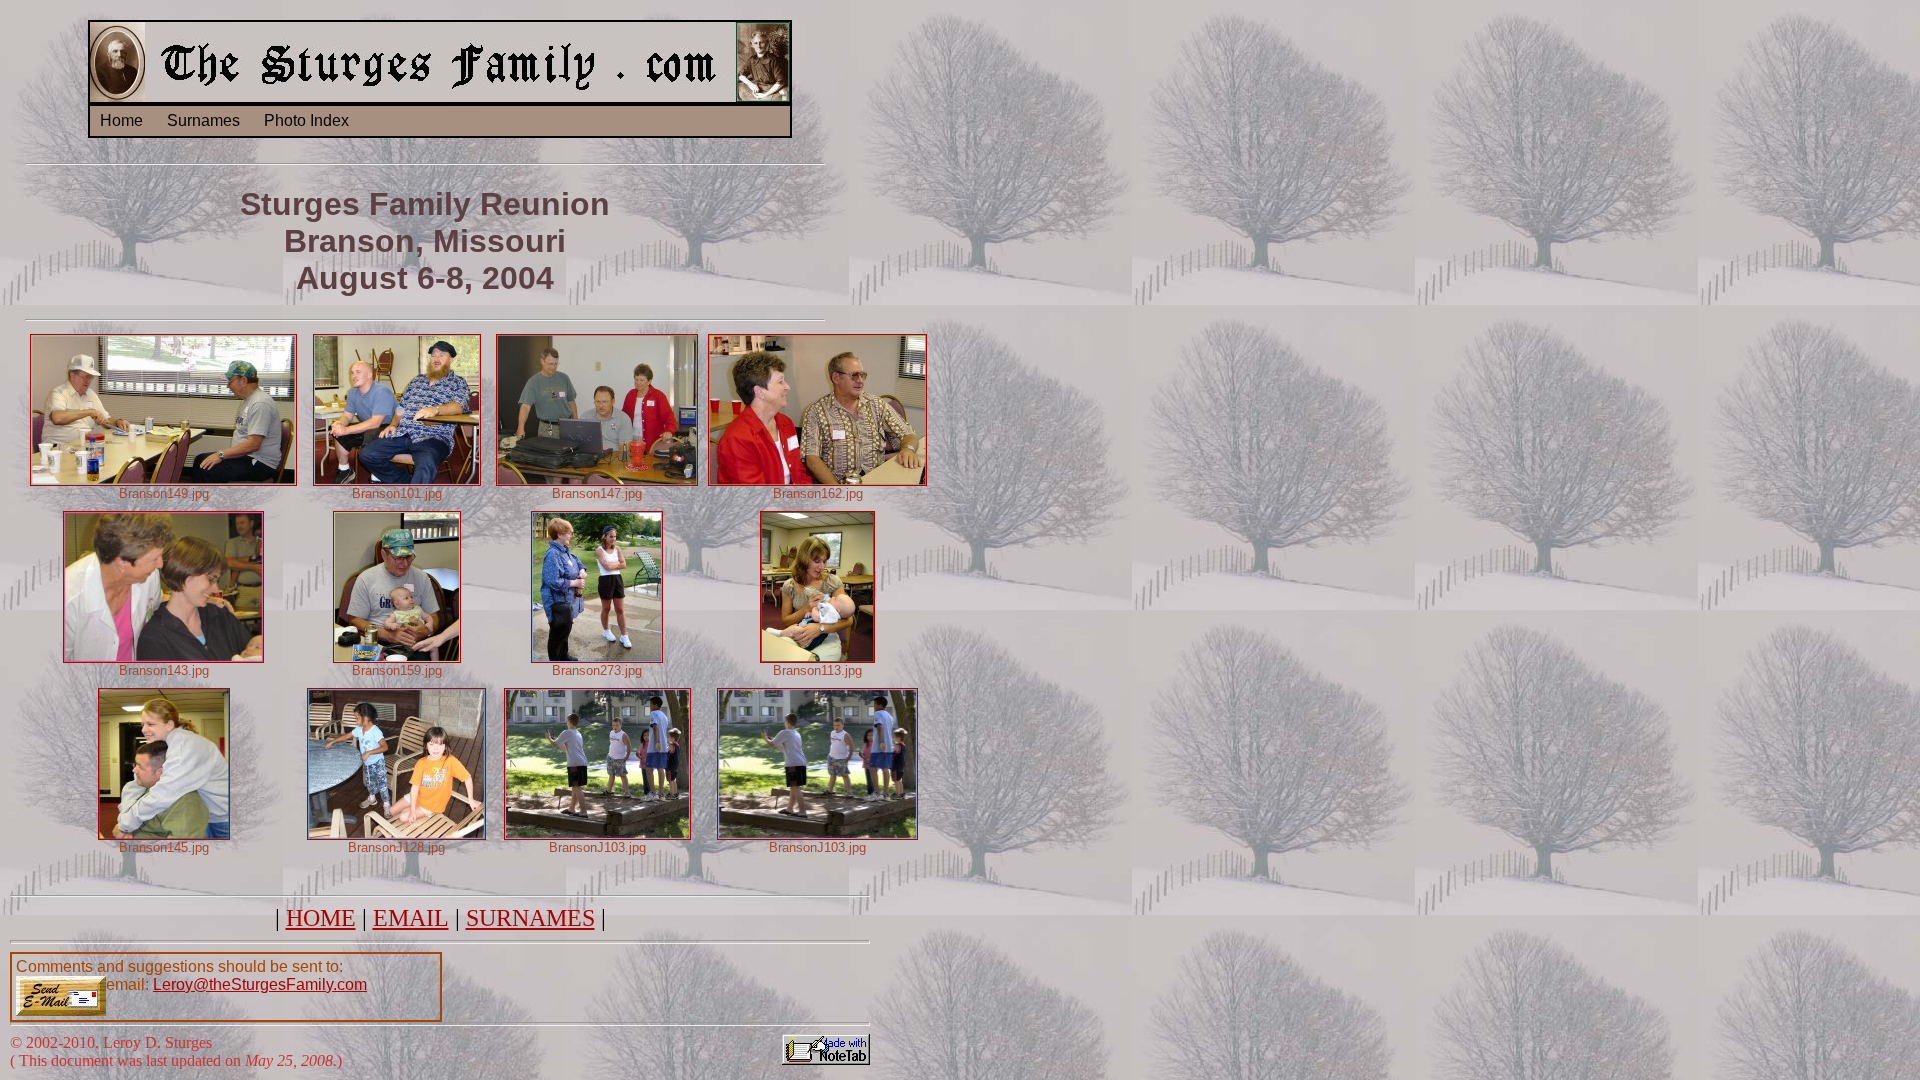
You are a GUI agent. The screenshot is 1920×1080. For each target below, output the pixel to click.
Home (121, 120)
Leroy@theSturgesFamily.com (260, 984)
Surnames (203, 120)
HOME (321, 918)
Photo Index (306, 120)
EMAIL (411, 918)
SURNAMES (530, 918)
